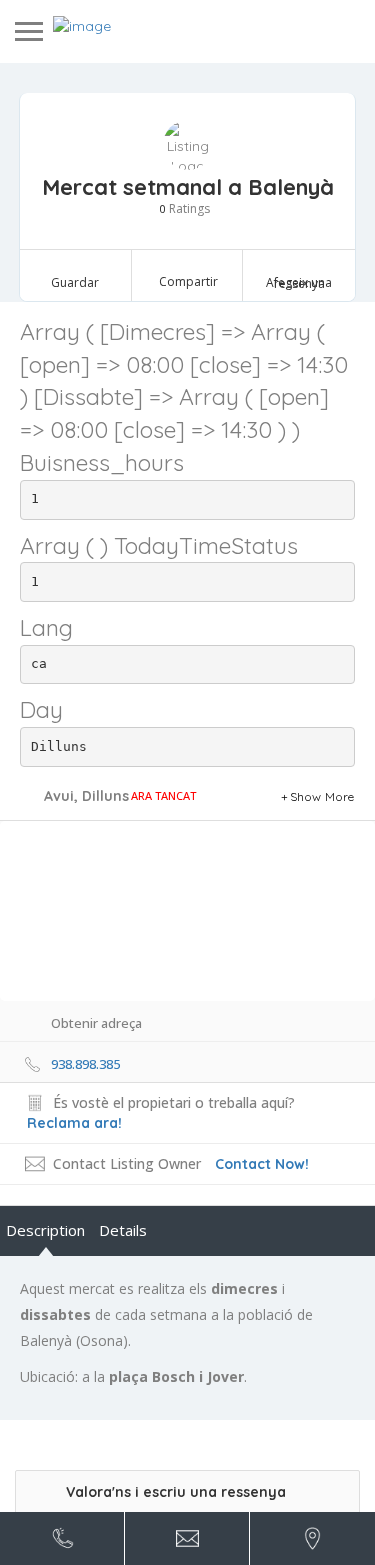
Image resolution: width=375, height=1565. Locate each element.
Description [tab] (45, 1230)
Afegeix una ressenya (299, 283)
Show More (322, 796)
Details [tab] (123, 1230)
